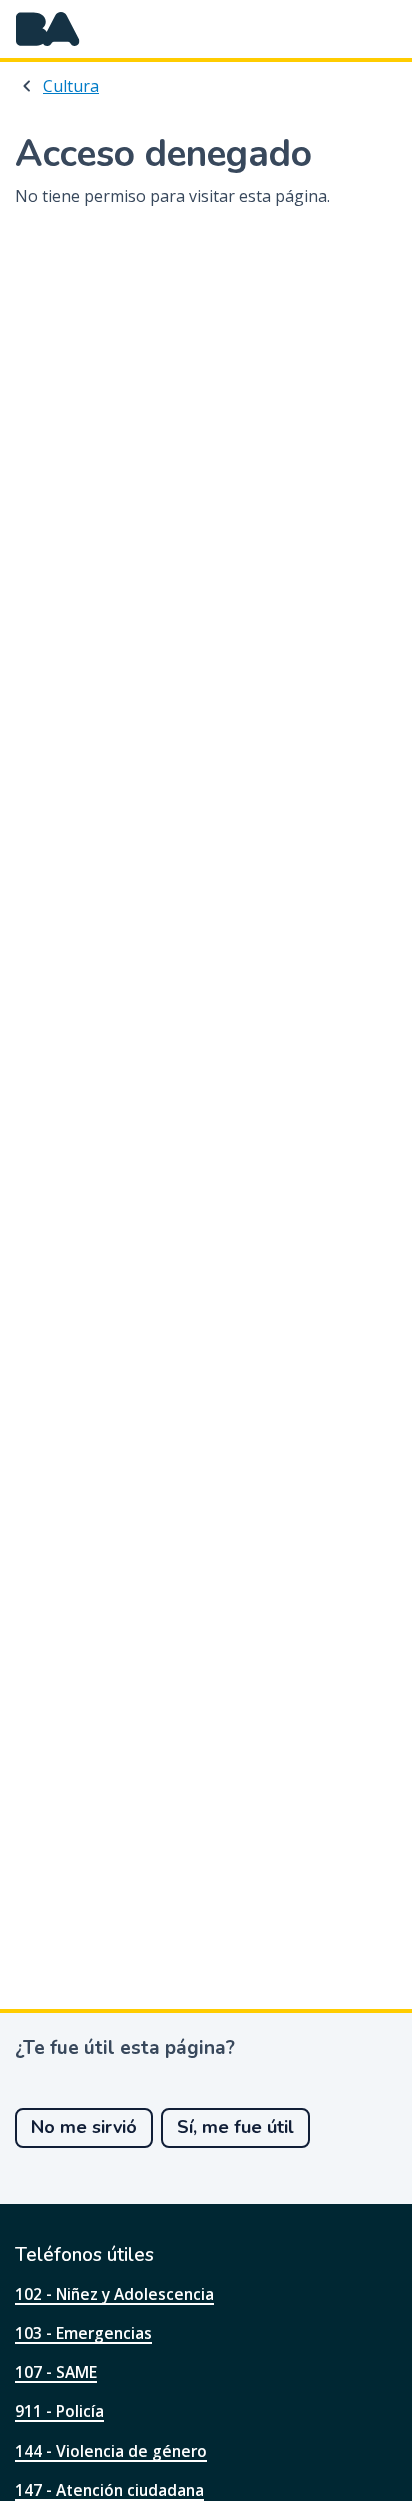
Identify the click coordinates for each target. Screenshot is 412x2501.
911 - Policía (59, 2411)
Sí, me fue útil (235, 2127)
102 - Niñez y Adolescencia (114, 2294)
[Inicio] (48, 29)
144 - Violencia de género (111, 2451)
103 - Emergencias (83, 2333)
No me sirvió (84, 2127)
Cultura (71, 86)
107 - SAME (56, 2372)
